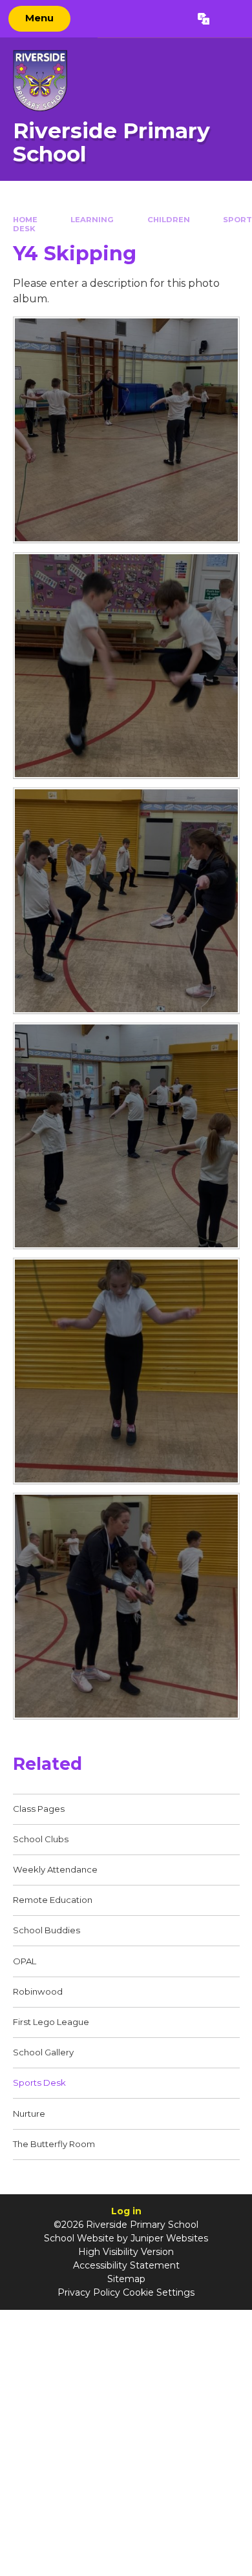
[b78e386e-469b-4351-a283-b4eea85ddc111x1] (126, 430)
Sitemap (126, 2279)
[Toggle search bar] (230, 19)
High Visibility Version (126, 2252)
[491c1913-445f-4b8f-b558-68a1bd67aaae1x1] (126, 901)
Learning (92, 220)
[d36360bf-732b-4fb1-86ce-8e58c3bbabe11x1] (126, 1136)
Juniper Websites (169, 2238)
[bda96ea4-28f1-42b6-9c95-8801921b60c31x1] (126, 1606)
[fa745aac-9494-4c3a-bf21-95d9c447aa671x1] (126, 1371)
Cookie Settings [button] (159, 2292)
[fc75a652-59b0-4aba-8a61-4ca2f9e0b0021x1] (126, 666)
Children (169, 220)
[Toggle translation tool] (203, 19)
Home (25, 220)
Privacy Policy (89, 2292)
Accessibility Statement (126, 2265)
